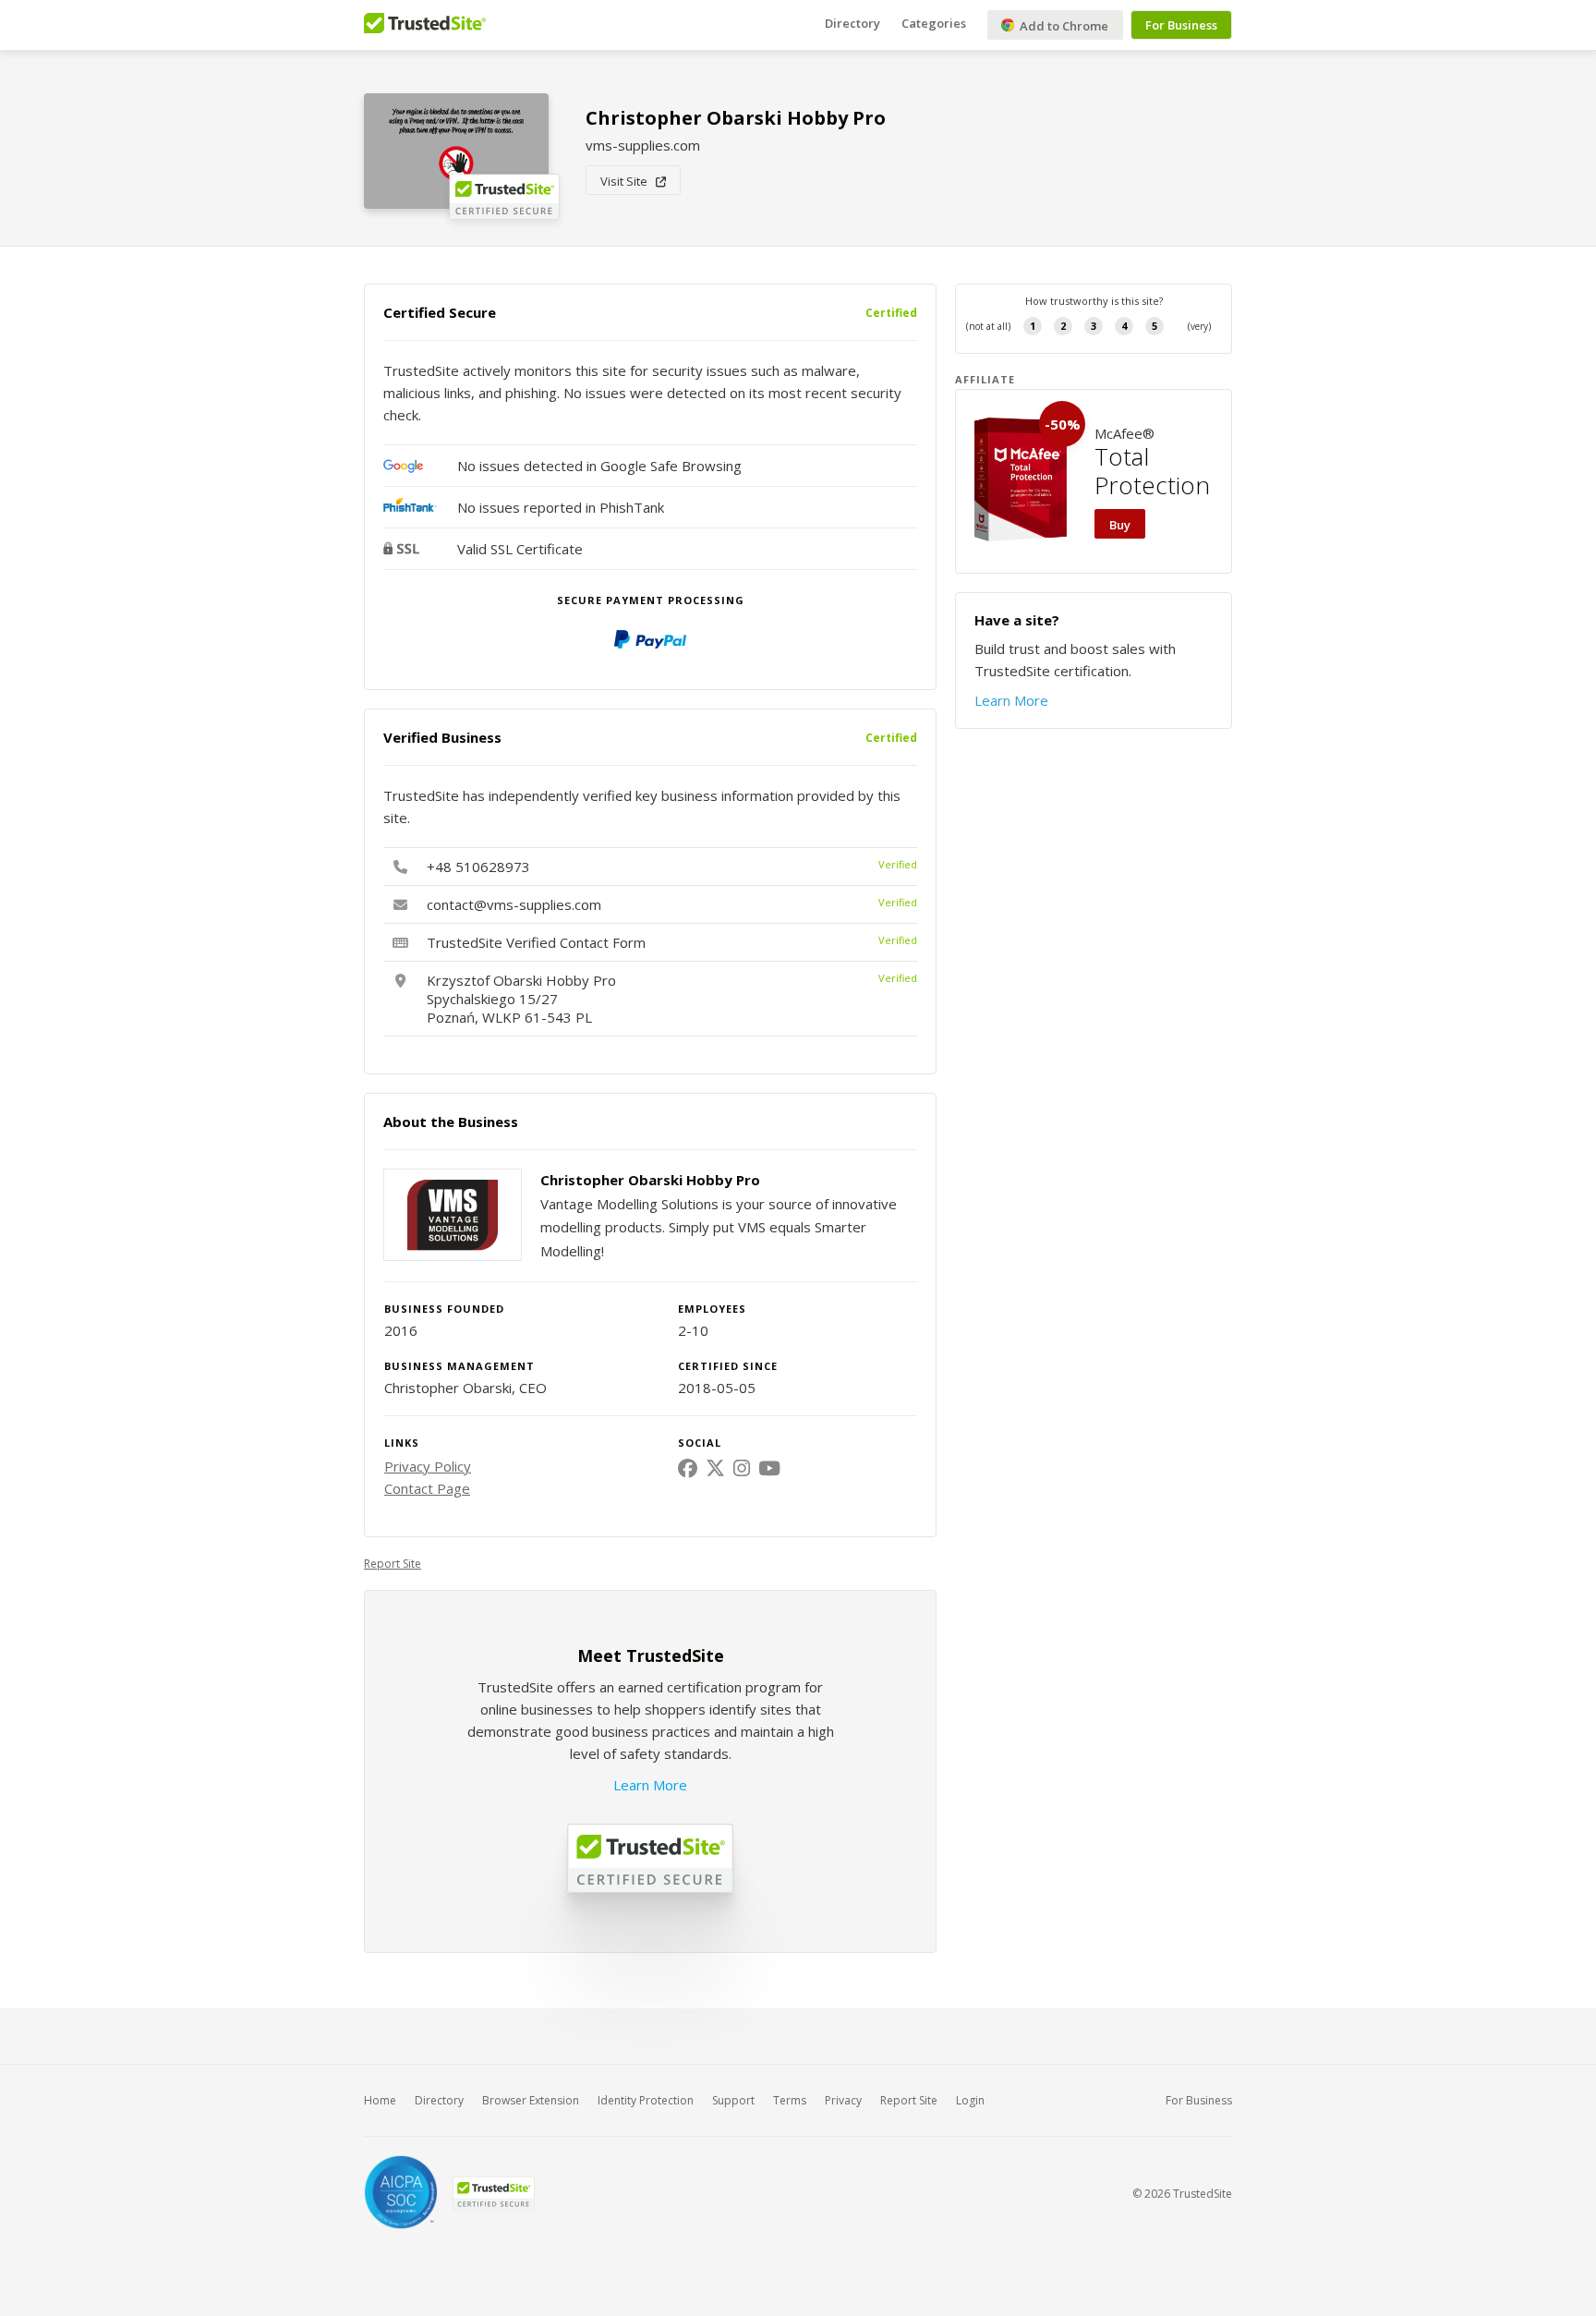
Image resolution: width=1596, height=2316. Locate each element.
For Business (1181, 25)
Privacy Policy (428, 1466)
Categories (934, 23)
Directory (852, 23)
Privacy (843, 2100)
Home (380, 2100)
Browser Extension (531, 2100)
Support (733, 2100)
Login (970, 2100)
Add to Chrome (1063, 26)
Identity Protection (646, 2100)
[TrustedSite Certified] (493, 2194)
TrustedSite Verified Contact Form (536, 942)
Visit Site (628, 181)
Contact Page (427, 1488)
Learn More (650, 1785)
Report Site (393, 1564)
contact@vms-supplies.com (514, 904)
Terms (790, 2100)
